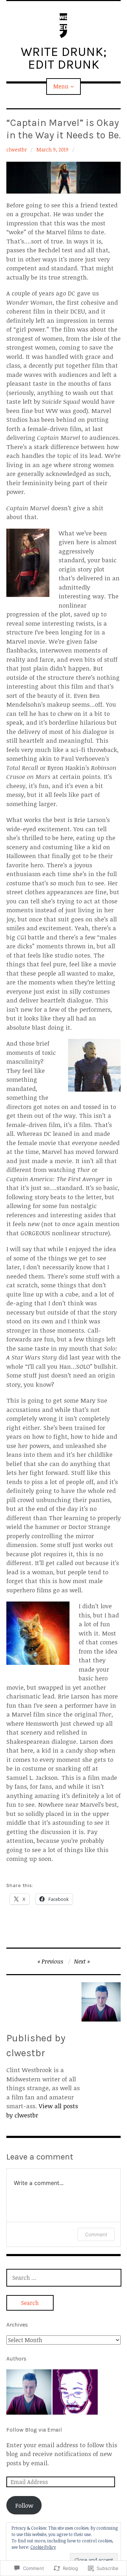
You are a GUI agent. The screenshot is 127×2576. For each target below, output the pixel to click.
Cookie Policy (43, 2547)
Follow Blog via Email (34, 2430)
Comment (96, 2234)
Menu (61, 86)
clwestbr (17, 149)
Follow (24, 2505)
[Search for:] (64, 2278)
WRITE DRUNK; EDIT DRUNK (64, 58)
